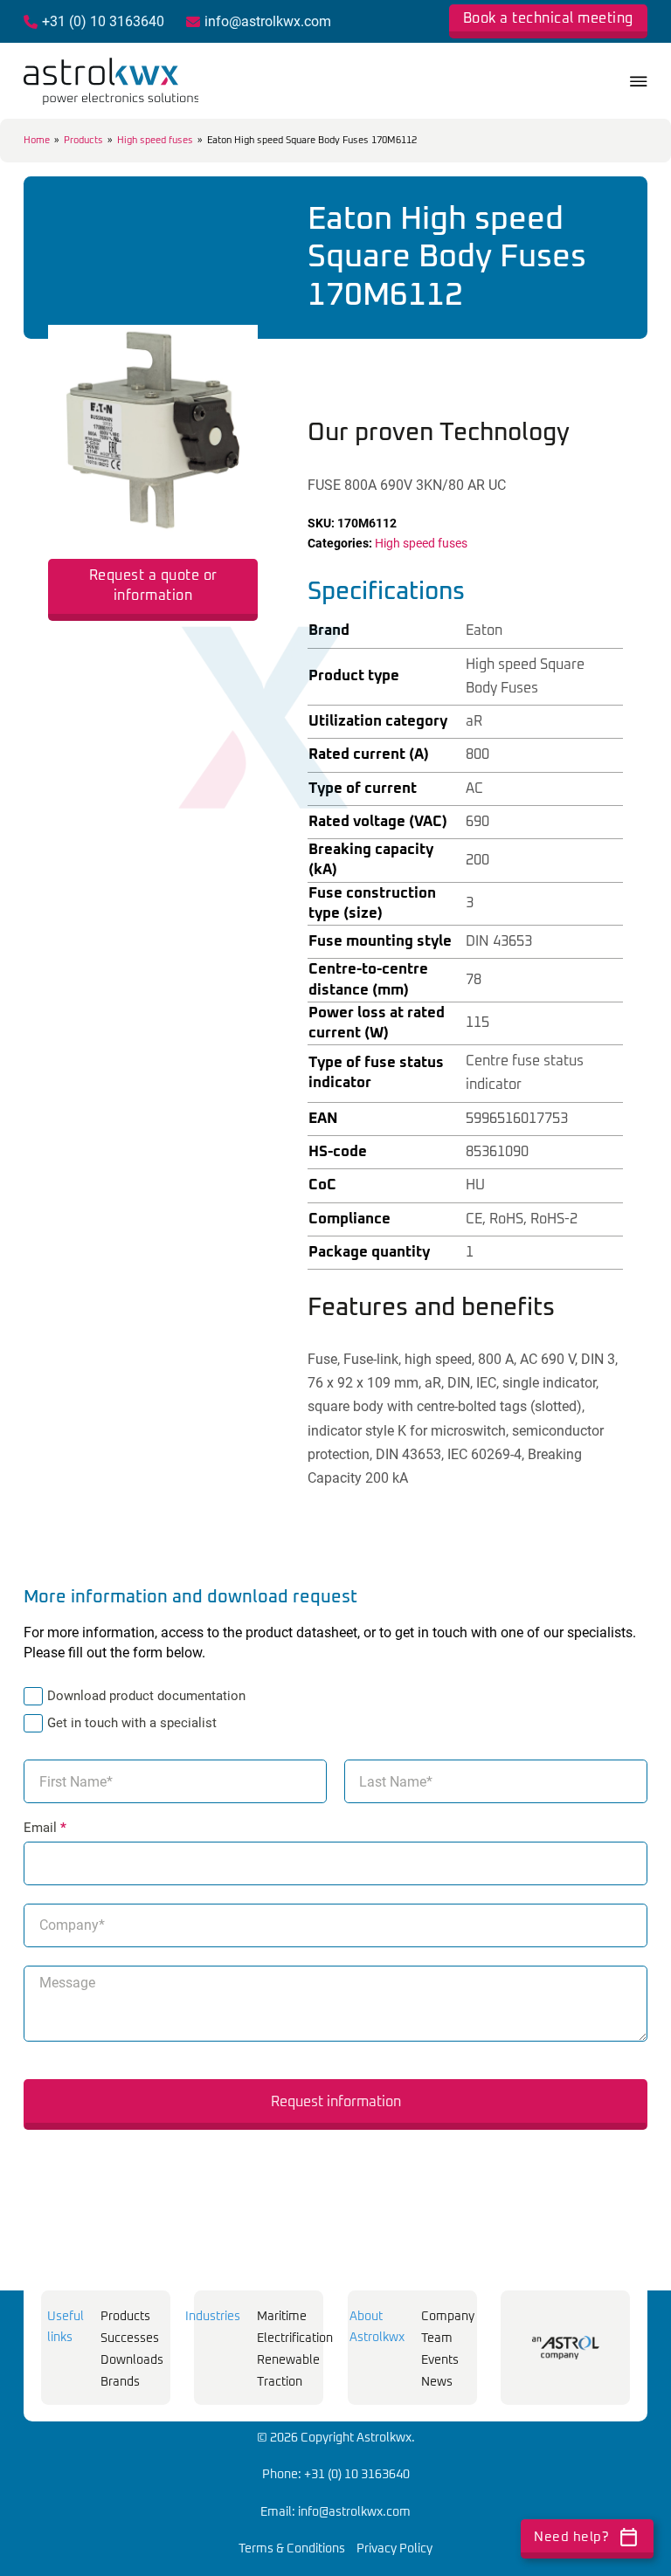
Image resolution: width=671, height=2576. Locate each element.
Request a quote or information (153, 585)
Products (83, 140)
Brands (120, 2382)
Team (437, 2338)
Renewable (288, 2360)
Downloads (132, 2360)
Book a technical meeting (548, 18)
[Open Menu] (639, 81)
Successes (130, 2338)
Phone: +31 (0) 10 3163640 (336, 2475)
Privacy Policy (394, 2549)
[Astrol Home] (566, 2348)
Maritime (282, 2317)
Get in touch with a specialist (132, 1723)
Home (37, 140)
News (437, 2382)
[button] (234, 348)
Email (45, 1828)
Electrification (295, 2338)
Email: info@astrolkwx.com (335, 2512)
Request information (336, 2102)
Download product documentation (146, 1696)
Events (440, 2360)
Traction (280, 2382)
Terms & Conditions (292, 2549)
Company (448, 2317)
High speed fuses (155, 140)
